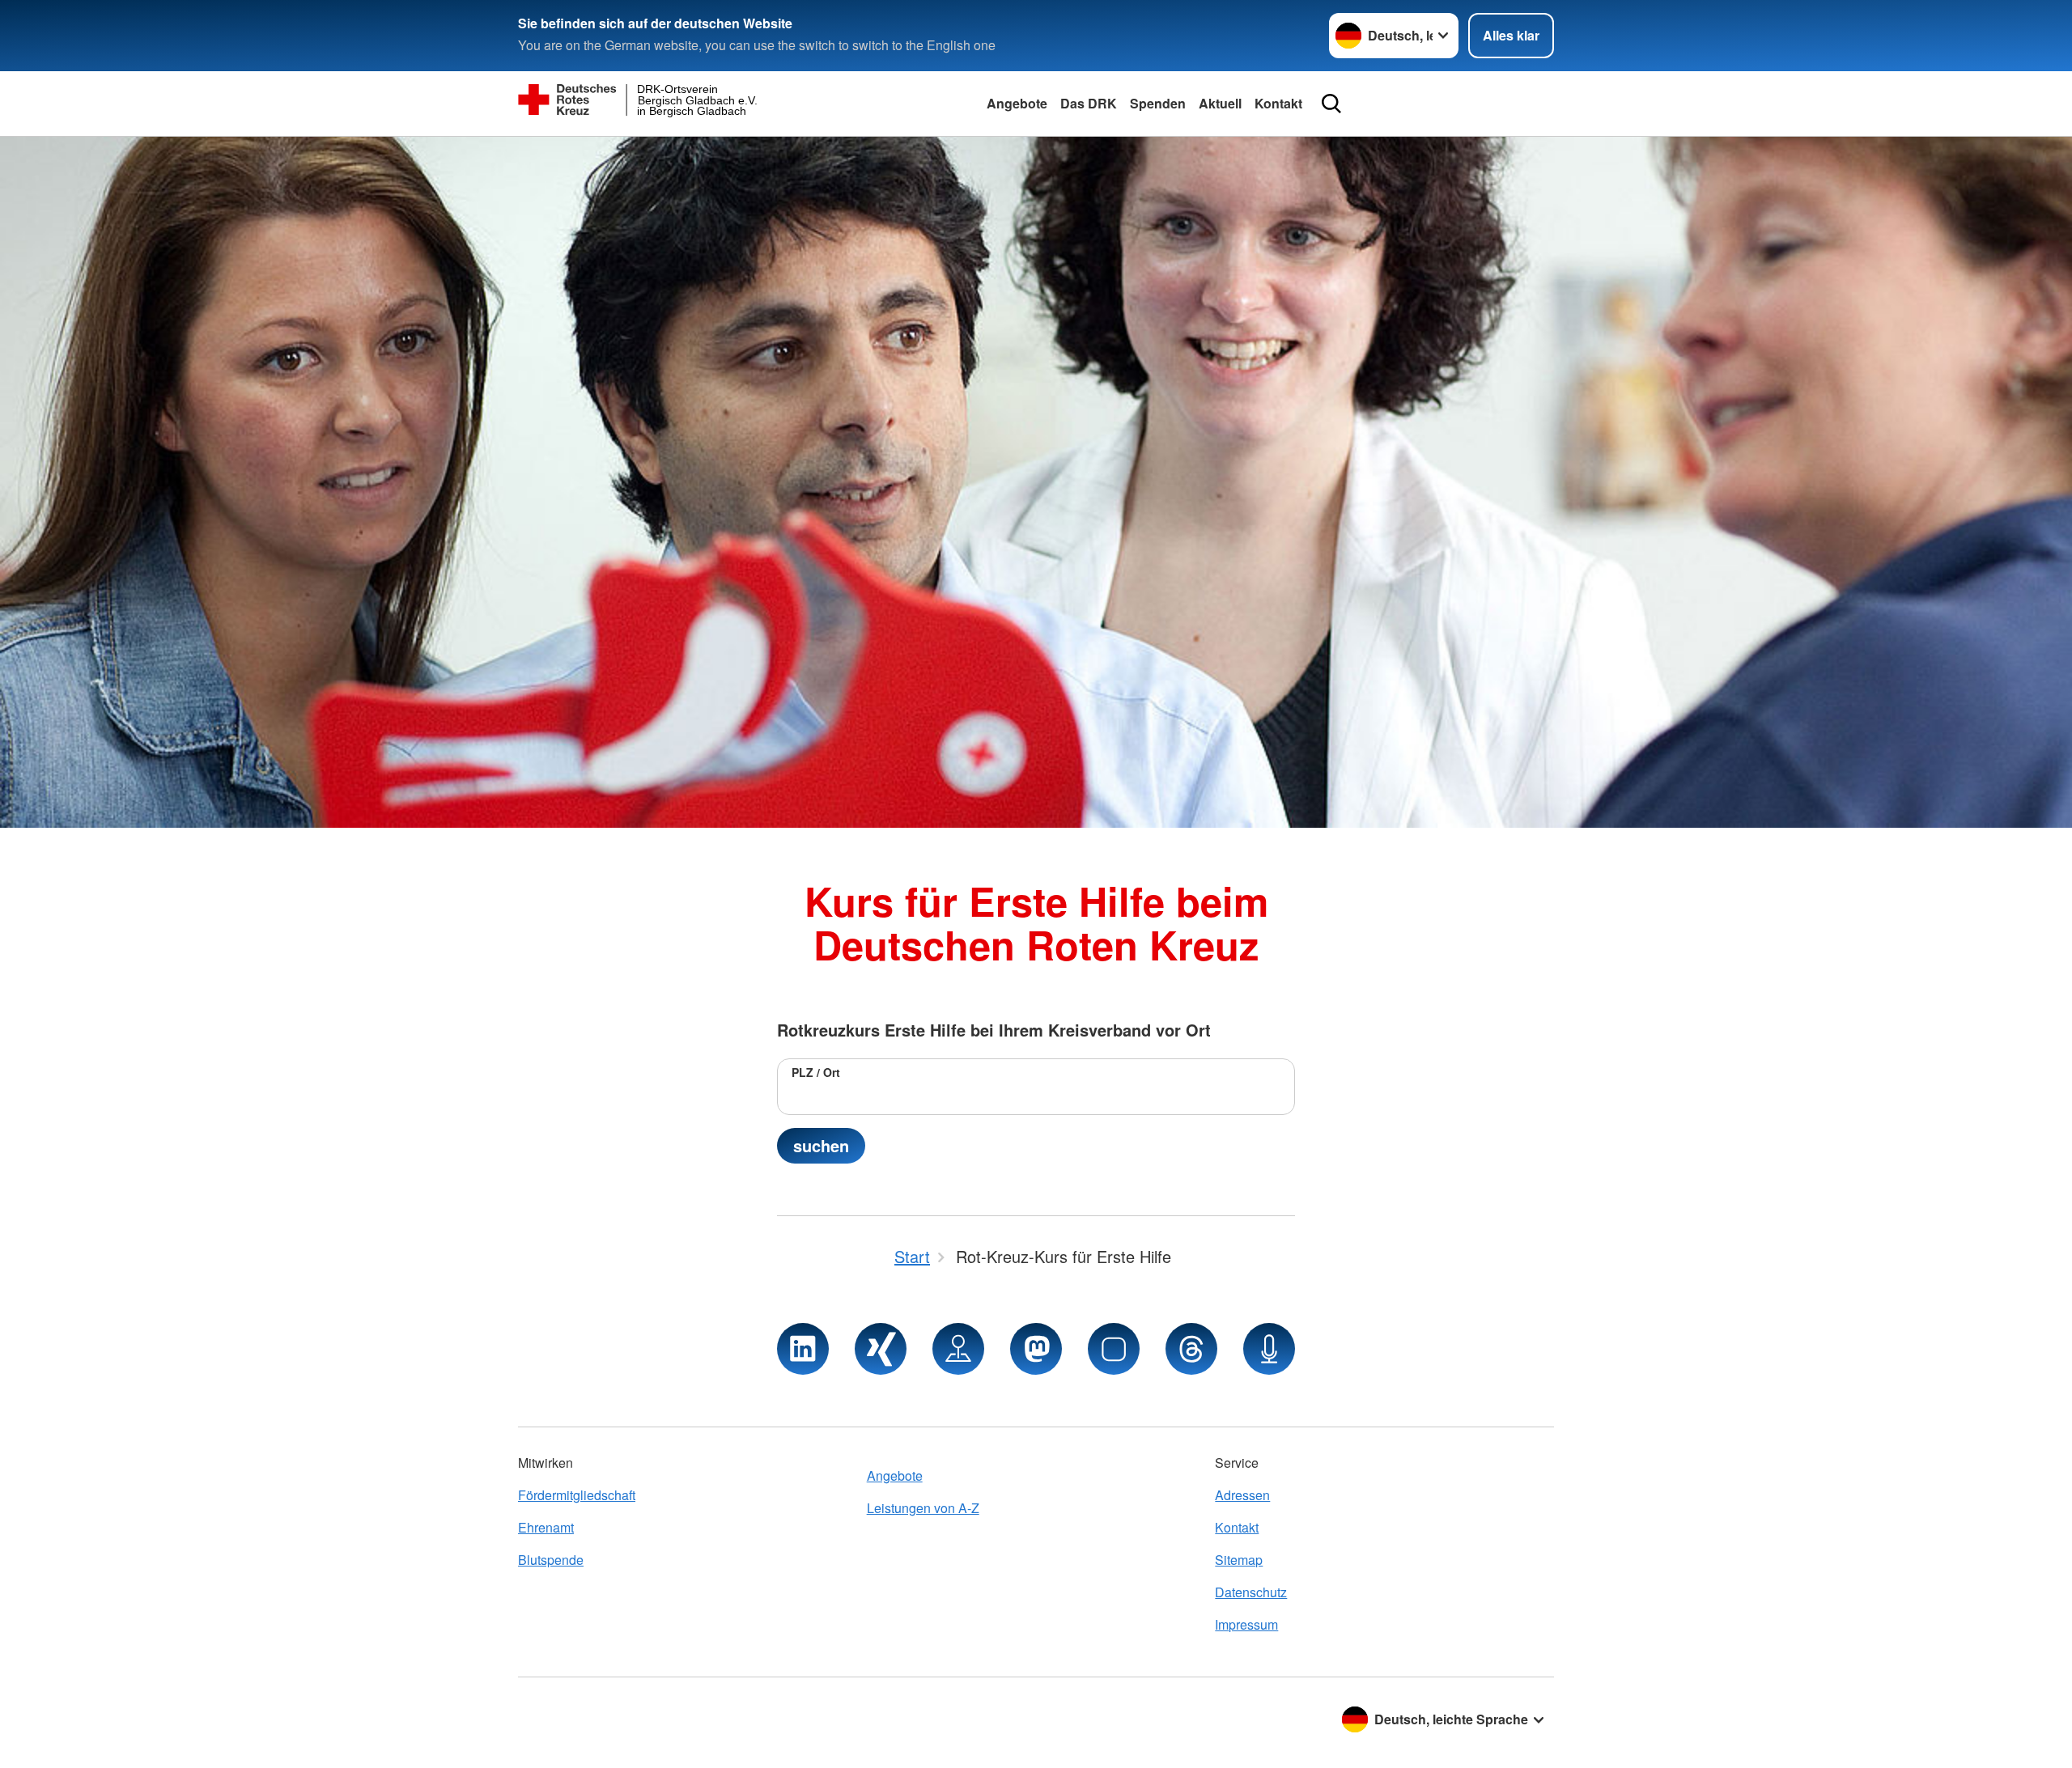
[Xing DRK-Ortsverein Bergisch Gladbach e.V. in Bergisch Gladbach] (881, 1349)
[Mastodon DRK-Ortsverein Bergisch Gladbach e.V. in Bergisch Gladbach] (1036, 1349)
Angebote (1017, 103)
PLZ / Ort (816, 1072)
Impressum (1246, 1624)
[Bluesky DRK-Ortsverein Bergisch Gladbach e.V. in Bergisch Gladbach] (1114, 1349)
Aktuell (1220, 103)
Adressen (1242, 1495)
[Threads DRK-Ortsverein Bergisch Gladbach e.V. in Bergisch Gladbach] (1191, 1349)
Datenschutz (1251, 1592)
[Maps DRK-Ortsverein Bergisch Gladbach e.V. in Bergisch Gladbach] (958, 1349)
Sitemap (1239, 1560)
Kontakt (1278, 103)
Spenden (1158, 103)
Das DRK (1089, 103)
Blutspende (551, 1560)
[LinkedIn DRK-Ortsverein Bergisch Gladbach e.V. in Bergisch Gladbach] (803, 1349)
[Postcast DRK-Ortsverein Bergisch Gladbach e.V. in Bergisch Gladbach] (1269, 1349)
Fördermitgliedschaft (577, 1495)
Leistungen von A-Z (923, 1508)
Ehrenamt (546, 1527)
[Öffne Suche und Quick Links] (1331, 104)
